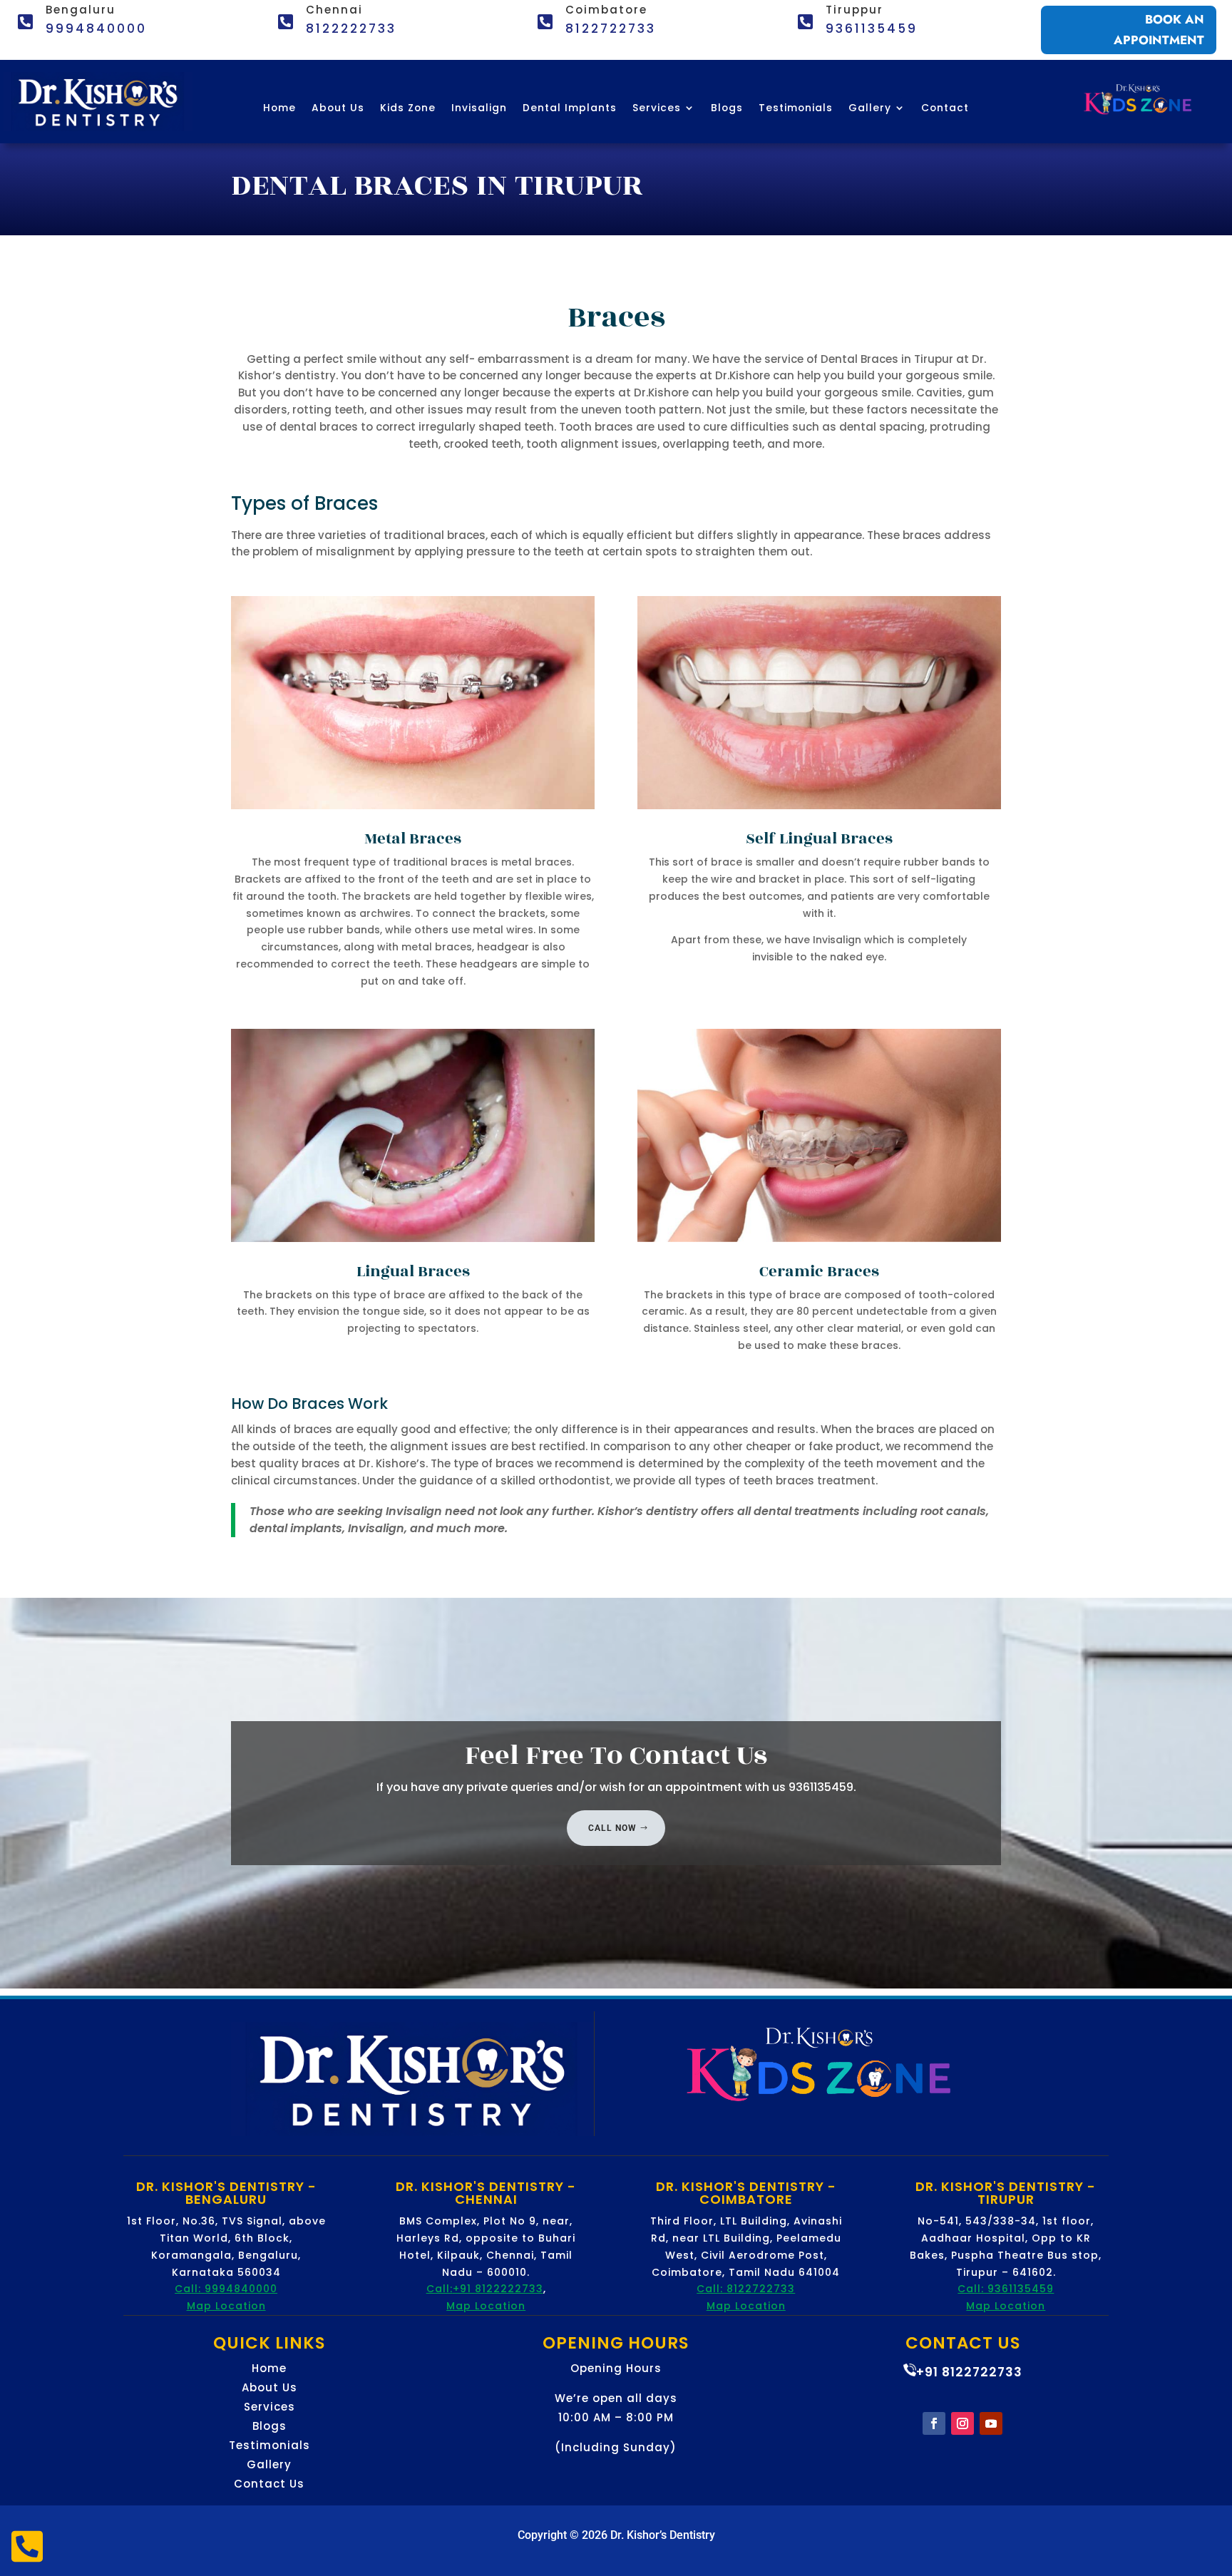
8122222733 (351, 29)
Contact (945, 109)
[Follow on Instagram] (962, 2423)
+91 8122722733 (969, 2372)
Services (657, 109)
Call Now (612, 1828)
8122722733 (611, 29)
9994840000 (96, 29)
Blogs (727, 109)
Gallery (870, 109)
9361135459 (872, 29)
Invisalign (479, 109)
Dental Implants (570, 109)
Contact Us (269, 2484)
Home (279, 109)
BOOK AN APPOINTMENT (1159, 30)
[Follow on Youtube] (991, 2423)
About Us (338, 109)
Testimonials (796, 109)
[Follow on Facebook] (934, 2423)
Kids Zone (408, 109)
